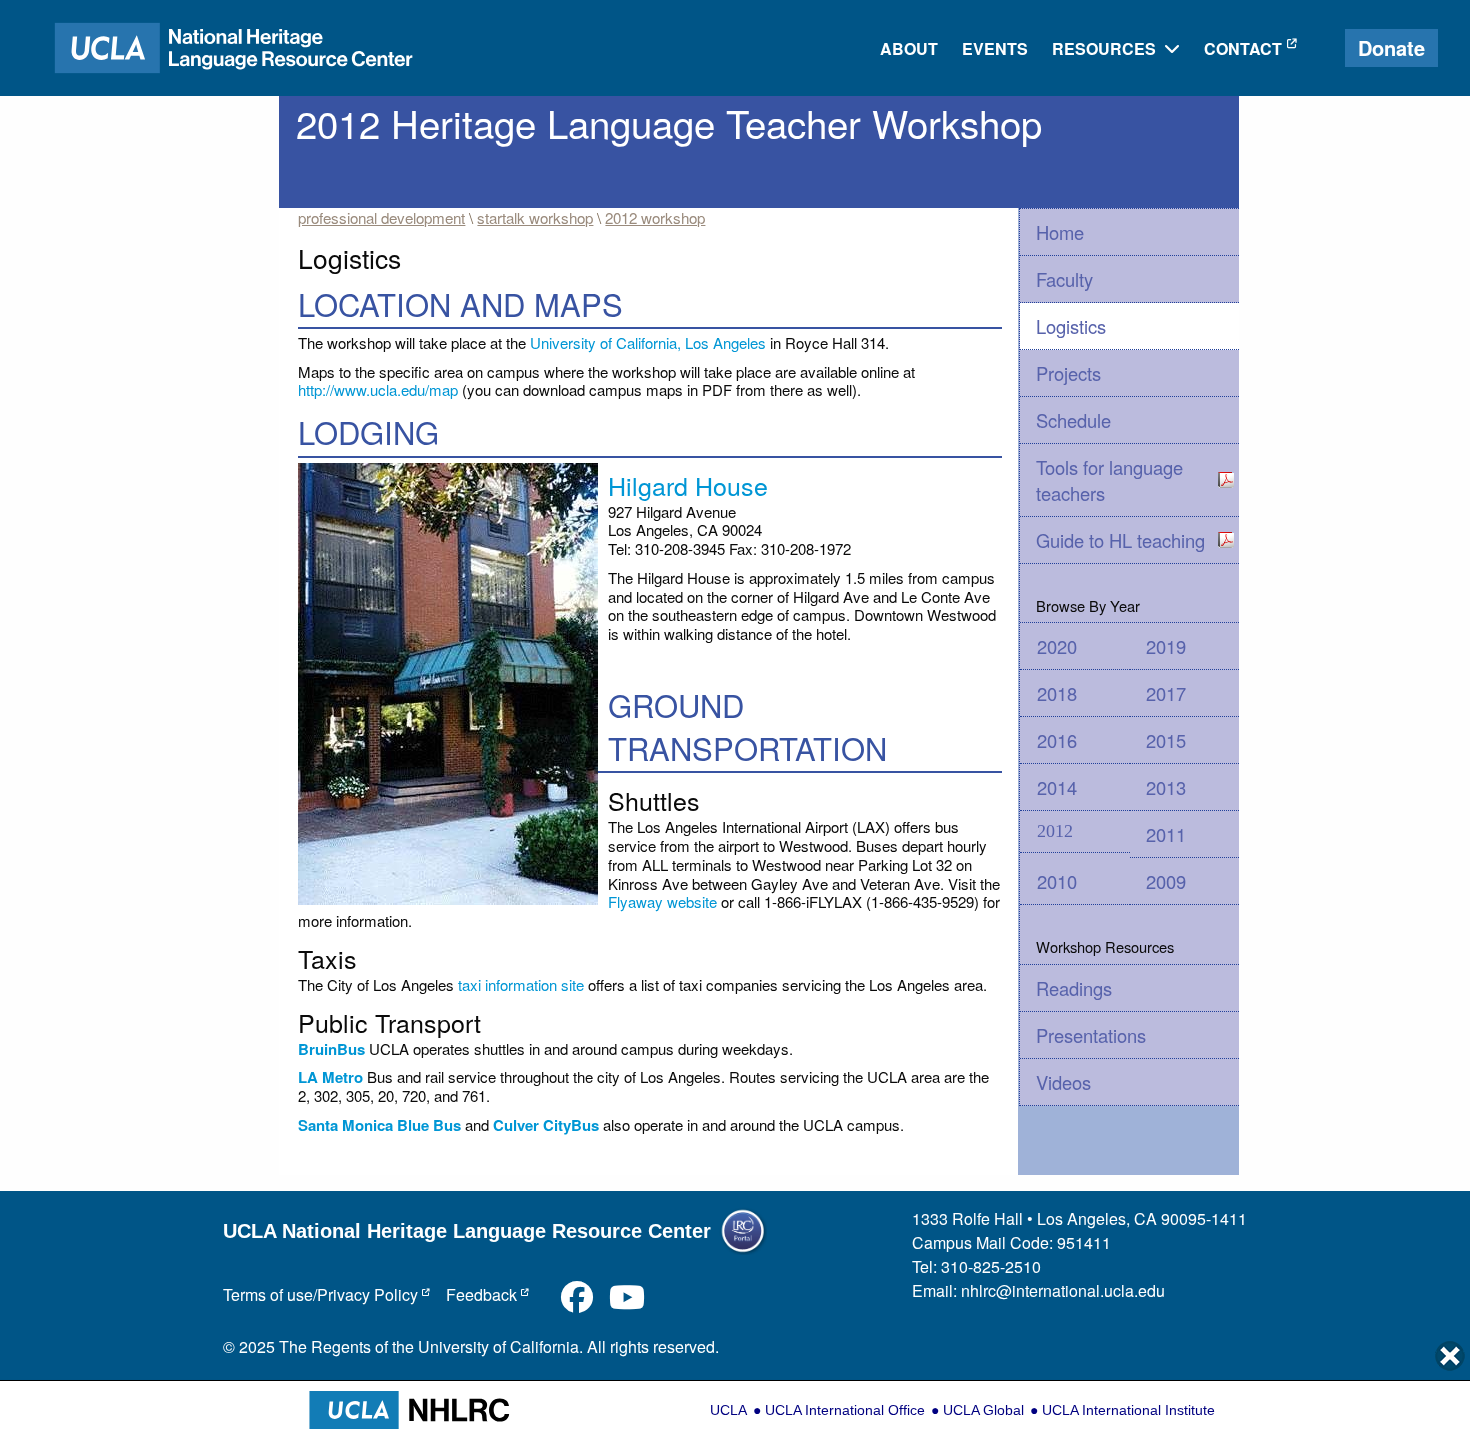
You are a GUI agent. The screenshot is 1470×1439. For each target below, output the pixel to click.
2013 (1166, 787)
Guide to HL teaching (1120, 540)
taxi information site (521, 984)
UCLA (728, 1410)
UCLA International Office (845, 1410)
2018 (1057, 693)
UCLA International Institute (1128, 1410)
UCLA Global (983, 1410)
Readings (1074, 988)
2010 (1057, 881)
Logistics (1071, 326)
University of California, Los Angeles (648, 342)
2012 (1055, 831)
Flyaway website (662, 901)
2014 (1057, 787)
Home (1060, 232)
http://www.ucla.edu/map (378, 389)
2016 (1057, 740)
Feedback (481, 1294)
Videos (1063, 1082)
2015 (1166, 740)
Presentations (1091, 1035)
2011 (1166, 834)
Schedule (1073, 420)
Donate (1391, 47)
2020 (1057, 646)
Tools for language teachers (1109, 480)
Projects (1068, 373)
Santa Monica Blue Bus (379, 1125)
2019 (1166, 646)
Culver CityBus (546, 1125)
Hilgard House (688, 485)
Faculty (1064, 279)
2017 (1166, 693)
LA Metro (330, 1077)
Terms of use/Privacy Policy (320, 1294)
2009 (1166, 881)
